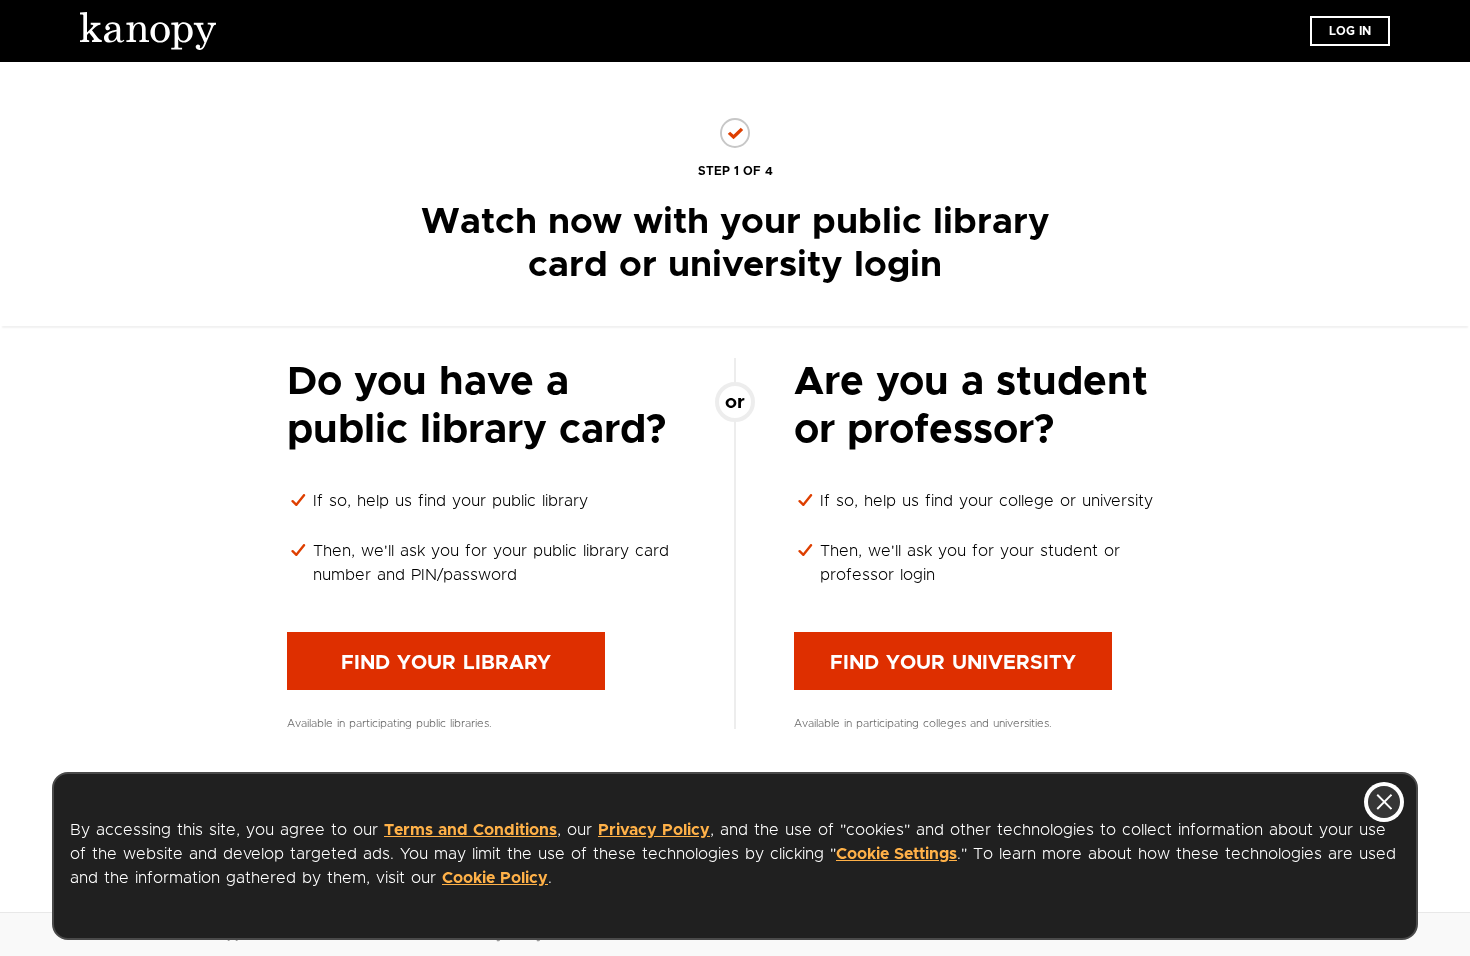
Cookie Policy (495, 878)
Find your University (953, 663)
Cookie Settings (896, 854)
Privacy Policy (654, 830)
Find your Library (446, 663)
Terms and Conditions (470, 830)
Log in (1350, 31)
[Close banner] (1384, 802)
